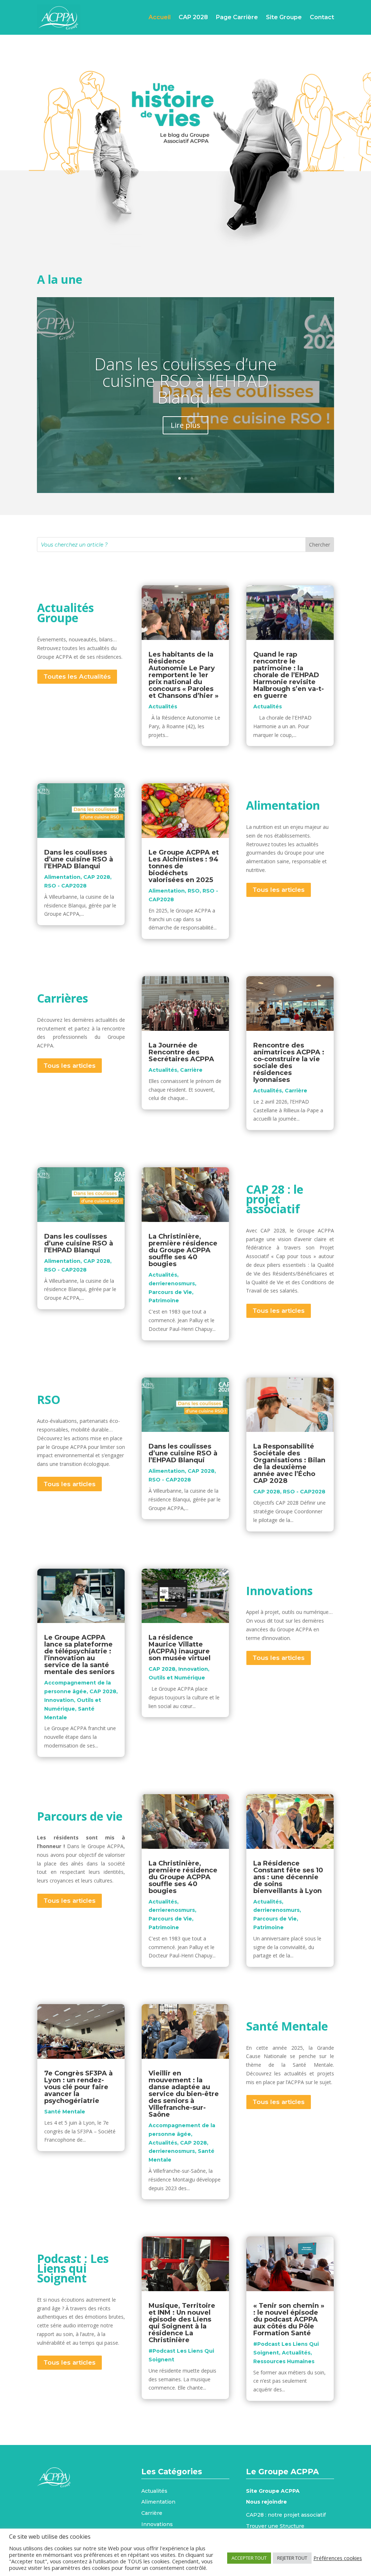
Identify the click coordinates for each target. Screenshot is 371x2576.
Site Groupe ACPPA (273, 2491)
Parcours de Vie (170, 1292)
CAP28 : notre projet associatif (286, 2515)
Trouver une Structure (275, 2526)
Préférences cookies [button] (338, 2558)
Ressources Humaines (284, 2361)
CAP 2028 (193, 17)
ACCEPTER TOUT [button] (249, 2558)
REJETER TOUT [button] (292, 2558)
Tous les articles (279, 890)
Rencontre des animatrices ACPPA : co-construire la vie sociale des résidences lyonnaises (289, 1063)
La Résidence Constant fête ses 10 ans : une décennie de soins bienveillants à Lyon (288, 1877)
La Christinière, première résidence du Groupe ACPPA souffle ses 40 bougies (183, 1250)
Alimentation (62, 877)
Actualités (163, 707)
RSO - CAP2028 (65, 886)
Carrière (191, 1070)
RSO (194, 891)
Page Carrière (237, 17)
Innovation (59, 1700)
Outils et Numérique (177, 1678)
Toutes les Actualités (77, 676)
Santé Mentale (65, 2112)
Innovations (157, 2524)
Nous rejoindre (266, 2502)
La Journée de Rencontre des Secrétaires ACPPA (181, 1052)
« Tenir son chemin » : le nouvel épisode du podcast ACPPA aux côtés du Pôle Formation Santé (289, 2319)
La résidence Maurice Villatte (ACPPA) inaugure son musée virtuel (180, 1648)
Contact (322, 17)
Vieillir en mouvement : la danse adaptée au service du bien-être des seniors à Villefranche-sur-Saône (184, 2094)
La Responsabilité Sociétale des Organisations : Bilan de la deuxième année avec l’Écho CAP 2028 (289, 1464)
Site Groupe (284, 17)
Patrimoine (164, 1300)
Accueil (160, 17)
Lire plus (185, 425)
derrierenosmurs (172, 1283)
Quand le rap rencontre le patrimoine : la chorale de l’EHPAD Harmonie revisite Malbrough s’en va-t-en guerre (289, 675)
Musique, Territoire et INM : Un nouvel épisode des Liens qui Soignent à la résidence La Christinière (182, 2323)
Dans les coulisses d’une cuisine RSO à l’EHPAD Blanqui (185, 380)
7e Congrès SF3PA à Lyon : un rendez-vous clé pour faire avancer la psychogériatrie (78, 2087)
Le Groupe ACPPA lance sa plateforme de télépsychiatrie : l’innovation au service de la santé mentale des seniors (79, 1655)
